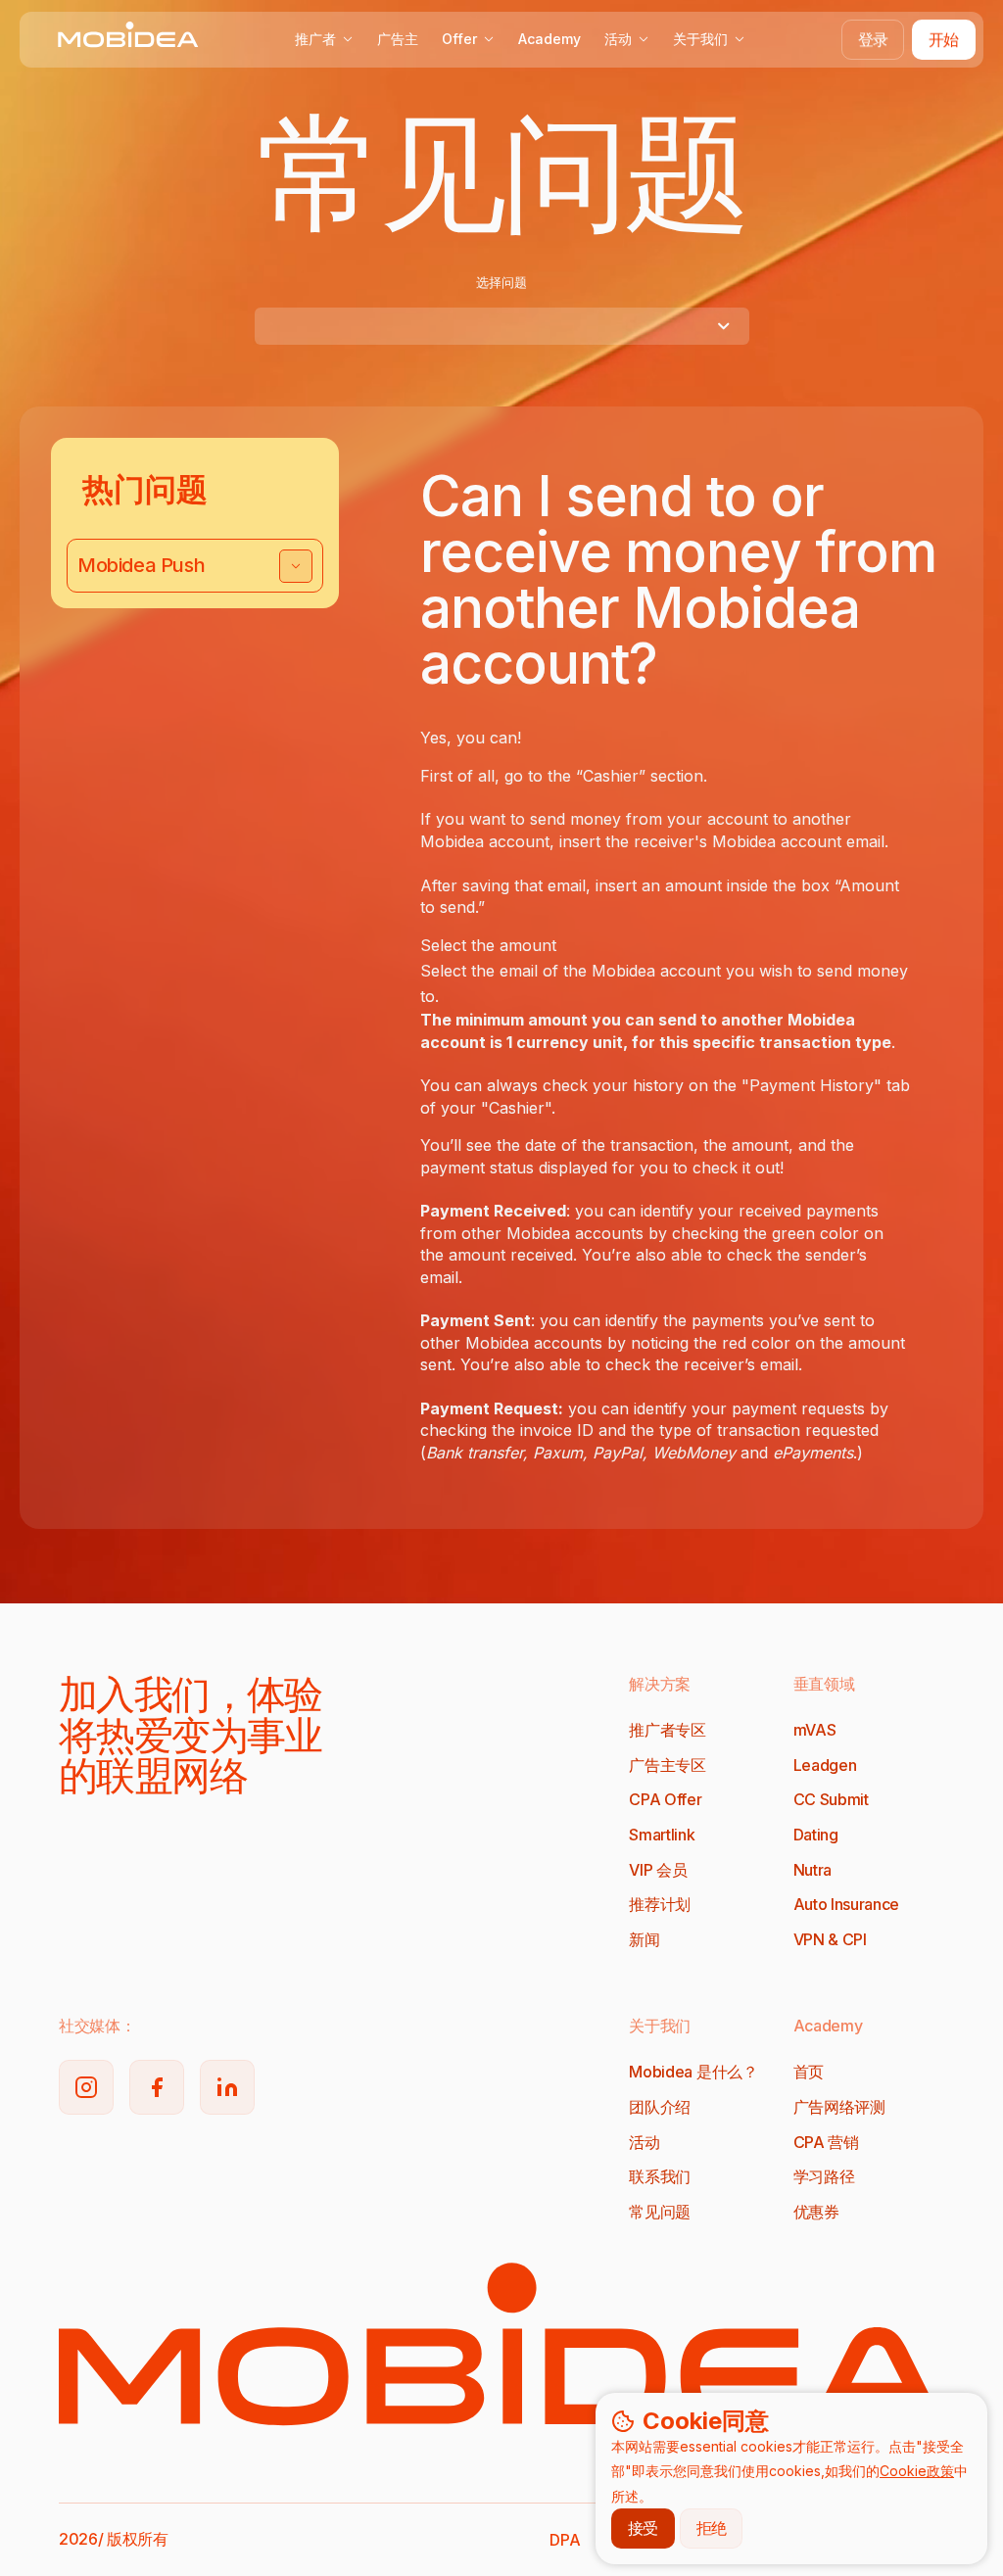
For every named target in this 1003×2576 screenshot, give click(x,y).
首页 (809, 2072)
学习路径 (824, 2176)
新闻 (644, 1939)
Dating (816, 1835)
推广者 (315, 39)
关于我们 (700, 39)
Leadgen (825, 1765)
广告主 (398, 39)
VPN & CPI (830, 1939)
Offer (459, 39)
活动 (618, 39)
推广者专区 (667, 1730)
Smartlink (662, 1835)
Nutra (812, 1870)
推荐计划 (660, 1904)
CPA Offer (665, 1799)
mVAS (815, 1730)
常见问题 (660, 2212)
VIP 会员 (658, 1870)
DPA (565, 2540)
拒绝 (712, 2528)
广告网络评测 (839, 2107)
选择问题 (501, 282)
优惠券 (816, 2212)
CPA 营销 (826, 2142)
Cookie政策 (917, 2471)
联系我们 (660, 2176)
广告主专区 (667, 1765)
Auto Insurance (847, 1904)
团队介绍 (660, 2107)
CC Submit (831, 1799)
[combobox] (502, 326)
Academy (549, 39)
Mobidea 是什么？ (693, 2072)
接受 (643, 2528)
